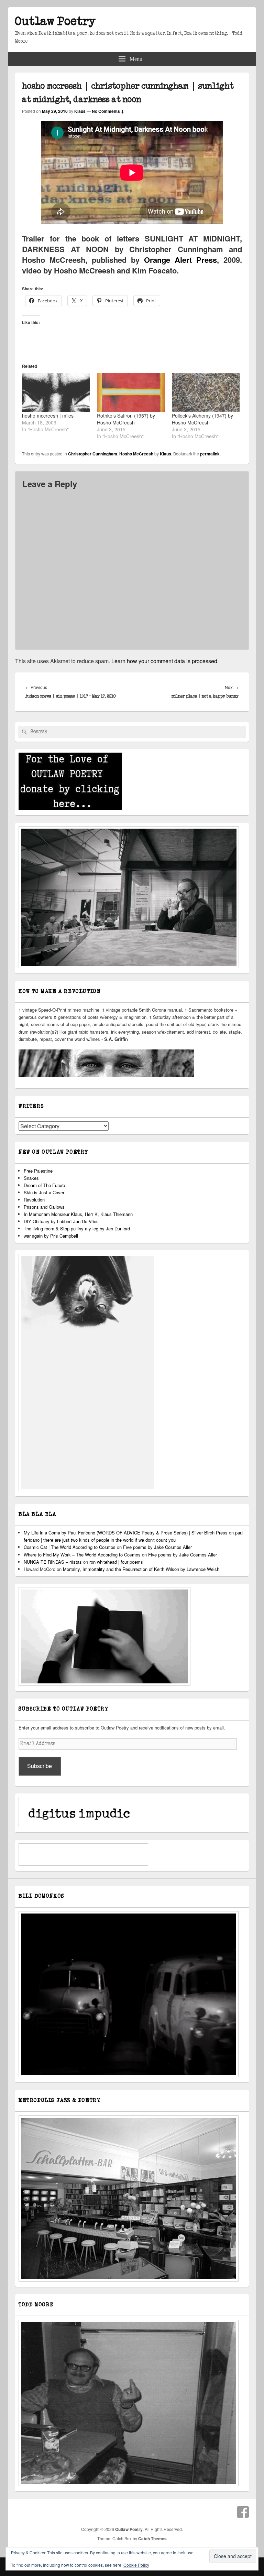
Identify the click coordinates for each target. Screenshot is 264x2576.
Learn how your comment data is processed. (165, 661)
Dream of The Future (44, 1185)
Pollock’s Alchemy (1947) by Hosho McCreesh (202, 419)
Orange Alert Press (178, 260)
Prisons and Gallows (44, 1207)
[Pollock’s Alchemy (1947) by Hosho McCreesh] (206, 393)
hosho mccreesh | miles (48, 416)
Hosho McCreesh (136, 454)
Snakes (31, 1178)
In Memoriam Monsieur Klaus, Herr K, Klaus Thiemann (78, 1214)
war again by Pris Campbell (51, 1236)
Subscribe (40, 1766)
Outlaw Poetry (55, 21)
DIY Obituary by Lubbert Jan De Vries (61, 1221)
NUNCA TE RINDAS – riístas (53, 1562)
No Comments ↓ (108, 111)
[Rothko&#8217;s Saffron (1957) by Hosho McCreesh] (131, 393)
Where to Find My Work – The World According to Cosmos (82, 1555)
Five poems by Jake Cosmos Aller (157, 1547)
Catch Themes (152, 2539)
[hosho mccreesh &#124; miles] (56, 393)
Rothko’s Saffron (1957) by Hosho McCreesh (126, 419)
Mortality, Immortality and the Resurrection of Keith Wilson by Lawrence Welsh (141, 1569)
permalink (210, 454)
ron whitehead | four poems (116, 1562)
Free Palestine (38, 1171)
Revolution (34, 1200)
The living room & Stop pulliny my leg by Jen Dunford (77, 1228)
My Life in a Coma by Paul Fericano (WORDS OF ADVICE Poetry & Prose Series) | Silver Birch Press (126, 1533)
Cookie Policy (136, 2565)
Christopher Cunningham (93, 454)
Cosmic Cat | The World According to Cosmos (70, 1547)
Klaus (80, 111)
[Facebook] (243, 2512)
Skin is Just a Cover (44, 1192)
